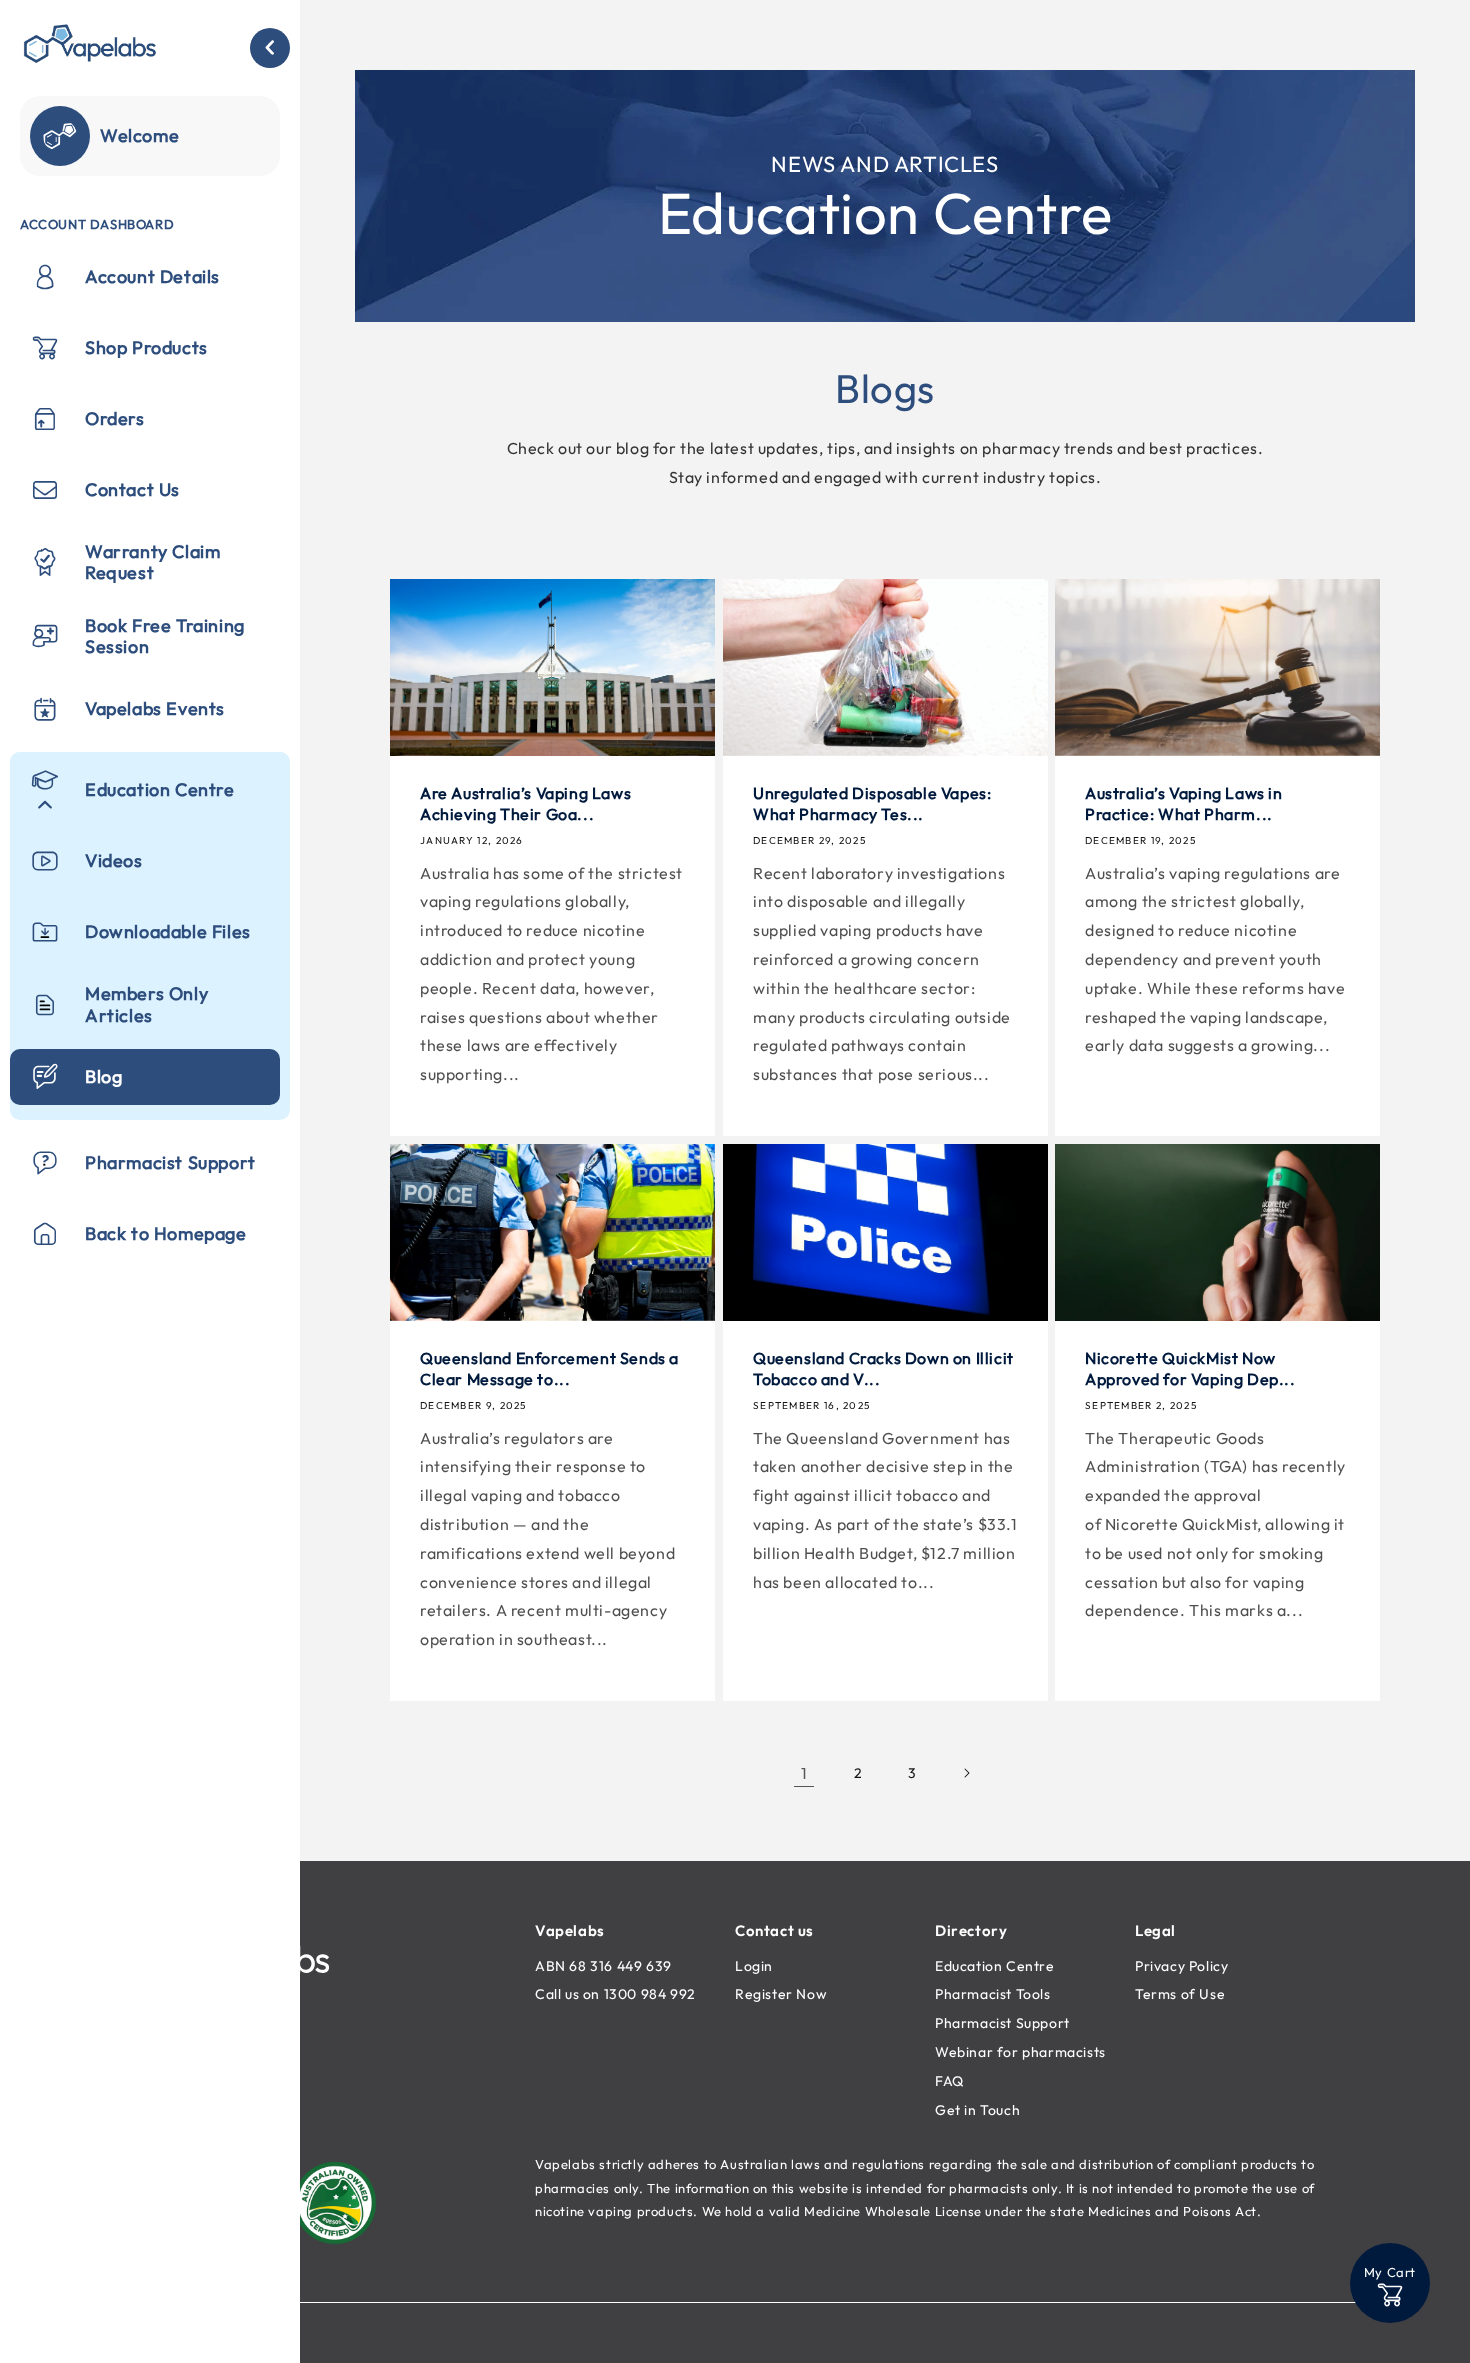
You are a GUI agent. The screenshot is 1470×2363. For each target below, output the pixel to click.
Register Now (781, 1994)
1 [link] (804, 1773)
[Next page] (966, 1773)
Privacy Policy (1181, 1966)
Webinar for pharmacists (1020, 2052)
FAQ (949, 2081)
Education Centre (995, 1966)
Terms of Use (1180, 1994)
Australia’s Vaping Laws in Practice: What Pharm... (1184, 803)
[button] (1390, 2283)
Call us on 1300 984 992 (615, 1994)
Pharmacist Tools (993, 1994)
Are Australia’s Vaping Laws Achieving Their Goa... (525, 803)
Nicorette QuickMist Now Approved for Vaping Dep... (1190, 1368)
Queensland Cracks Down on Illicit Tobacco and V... (883, 1368)
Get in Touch (977, 2110)
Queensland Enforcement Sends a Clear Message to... (549, 1368)
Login (754, 1966)
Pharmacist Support (1002, 2023)
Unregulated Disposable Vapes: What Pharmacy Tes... (872, 803)
